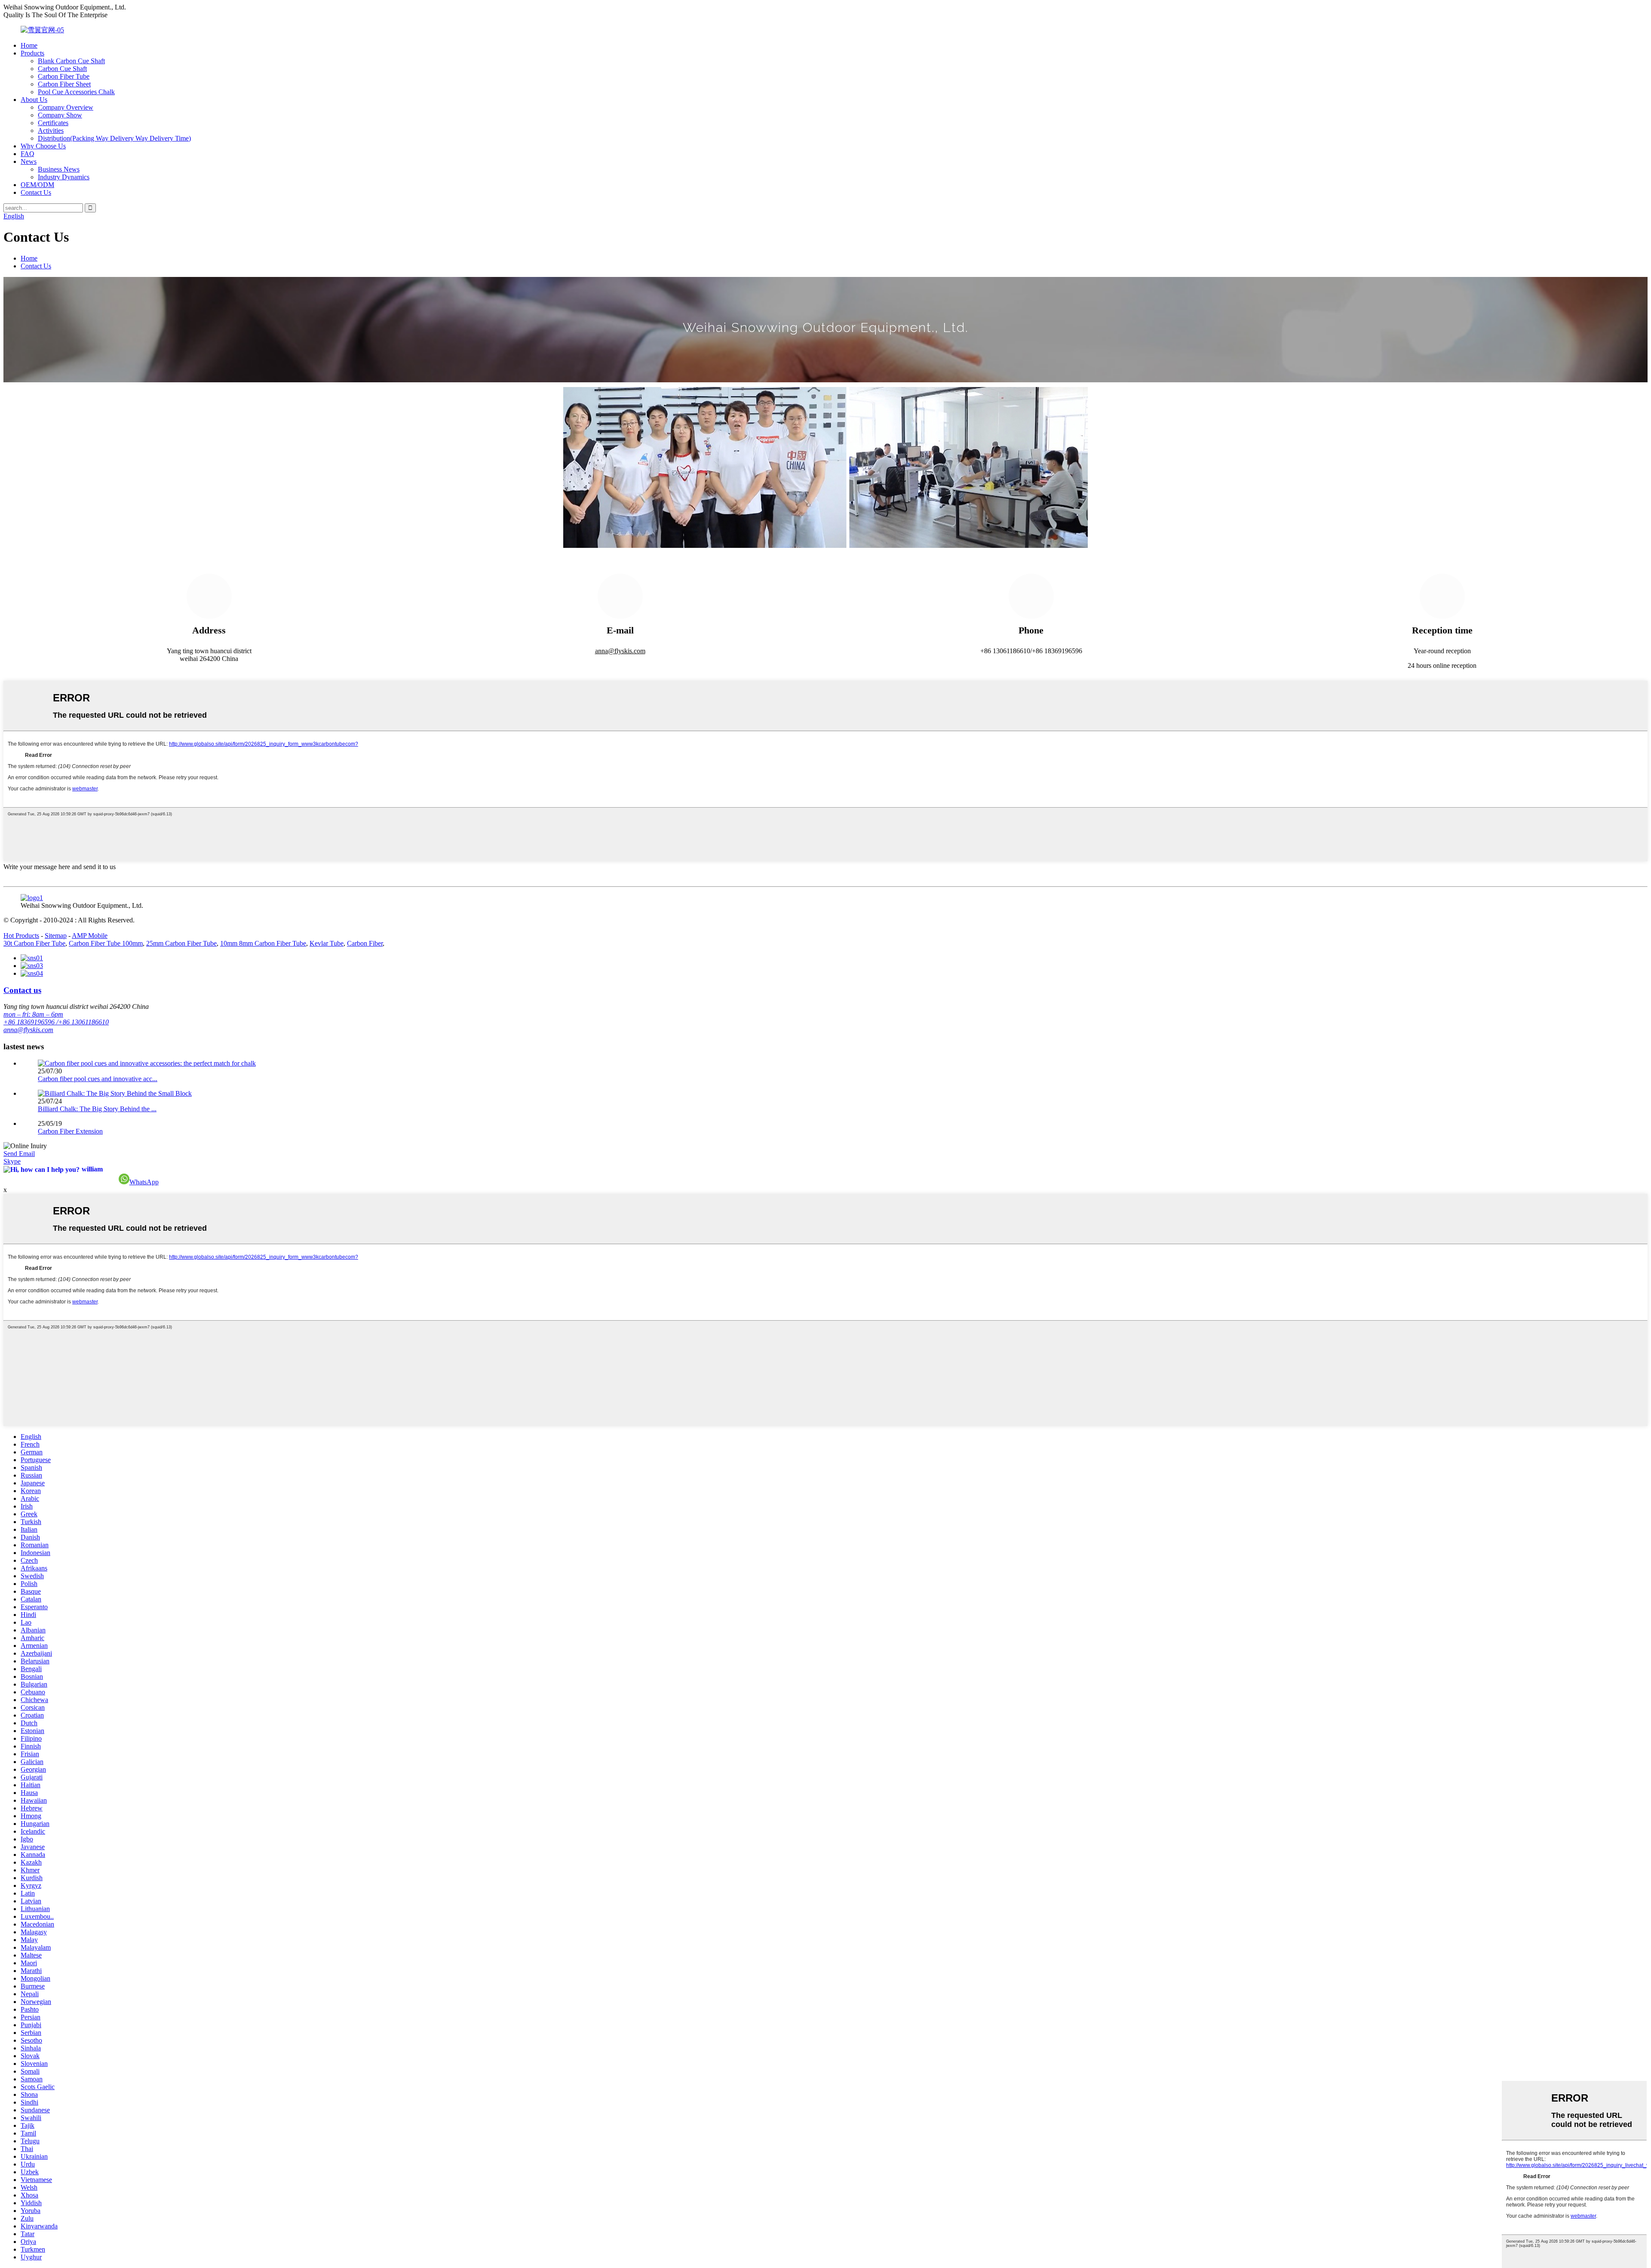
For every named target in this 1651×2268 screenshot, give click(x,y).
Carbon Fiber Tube (64, 76)
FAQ (28, 154)
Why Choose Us (43, 146)
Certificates (53, 123)
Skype (12, 1161)
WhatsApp (144, 1182)
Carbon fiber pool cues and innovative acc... (98, 1079)
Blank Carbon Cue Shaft (71, 61)
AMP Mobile (90, 936)
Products (32, 53)
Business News (59, 169)
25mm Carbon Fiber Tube (181, 943)
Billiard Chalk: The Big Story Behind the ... (97, 1109)
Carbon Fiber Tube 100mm (106, 943)
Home (29, 45)
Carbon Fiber (365, 943)
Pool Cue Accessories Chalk (76, 92)
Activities (51, 131)
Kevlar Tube (327, 943)
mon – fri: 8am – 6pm (33, 1014)
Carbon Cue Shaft (62, 69)
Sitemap (56, 936)
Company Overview (66, 107)
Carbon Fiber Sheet (64, 84)
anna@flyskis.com (620, 651)
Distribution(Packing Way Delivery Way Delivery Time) (114, 138)
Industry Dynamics (64, 177)
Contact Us (36, 192)
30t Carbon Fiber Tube (34, 943)
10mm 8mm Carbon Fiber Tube (263, 943)
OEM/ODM (37, 185)
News (29, 161)
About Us (34, 100)
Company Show (60, 115)
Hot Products (21, 936)
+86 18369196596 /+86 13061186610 (56, 1022)
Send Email (19, 1154)
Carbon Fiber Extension (70, 1131)
